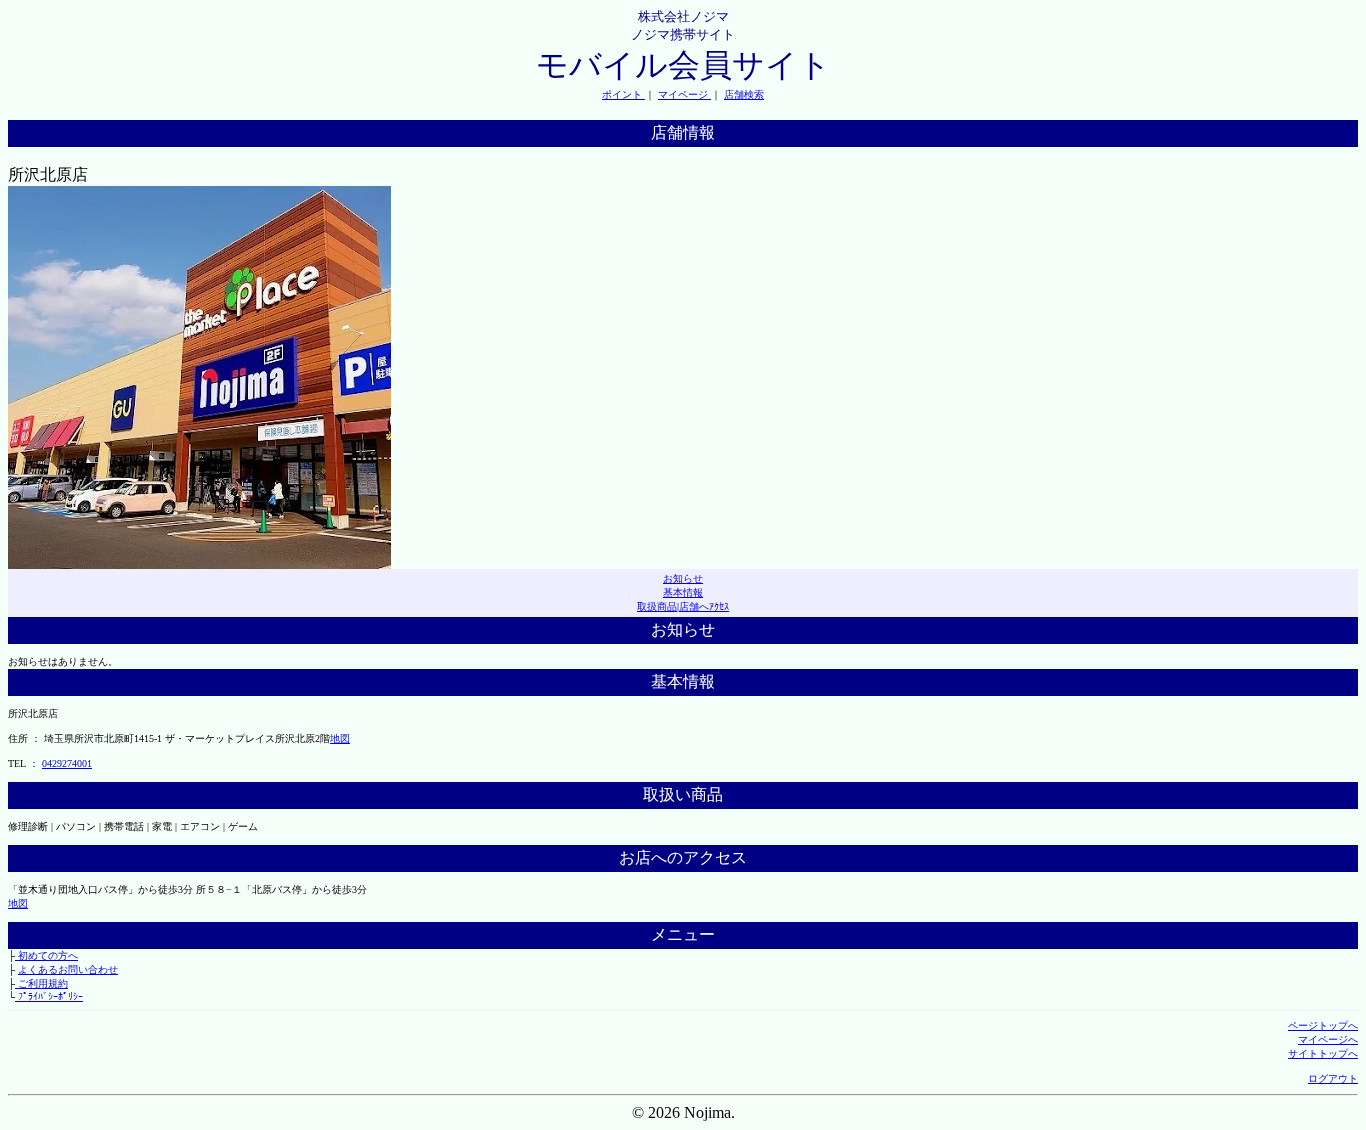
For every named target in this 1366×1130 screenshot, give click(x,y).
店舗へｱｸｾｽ (704, 606)
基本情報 (683, 592)
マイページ (684, 94)
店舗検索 (744, 94)
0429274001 (67, 763)
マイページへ (1328, 1039)
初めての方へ (46, 955)
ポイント (623, 94)
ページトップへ (1323, 1025)
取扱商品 (657, 606)
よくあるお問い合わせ (68, 969)
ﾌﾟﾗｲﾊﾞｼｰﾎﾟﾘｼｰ (49, 996)
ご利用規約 (41, 983)
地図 (340, 738)
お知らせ (683, 578)
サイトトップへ (1323, 1053)
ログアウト (1333, 1078)
